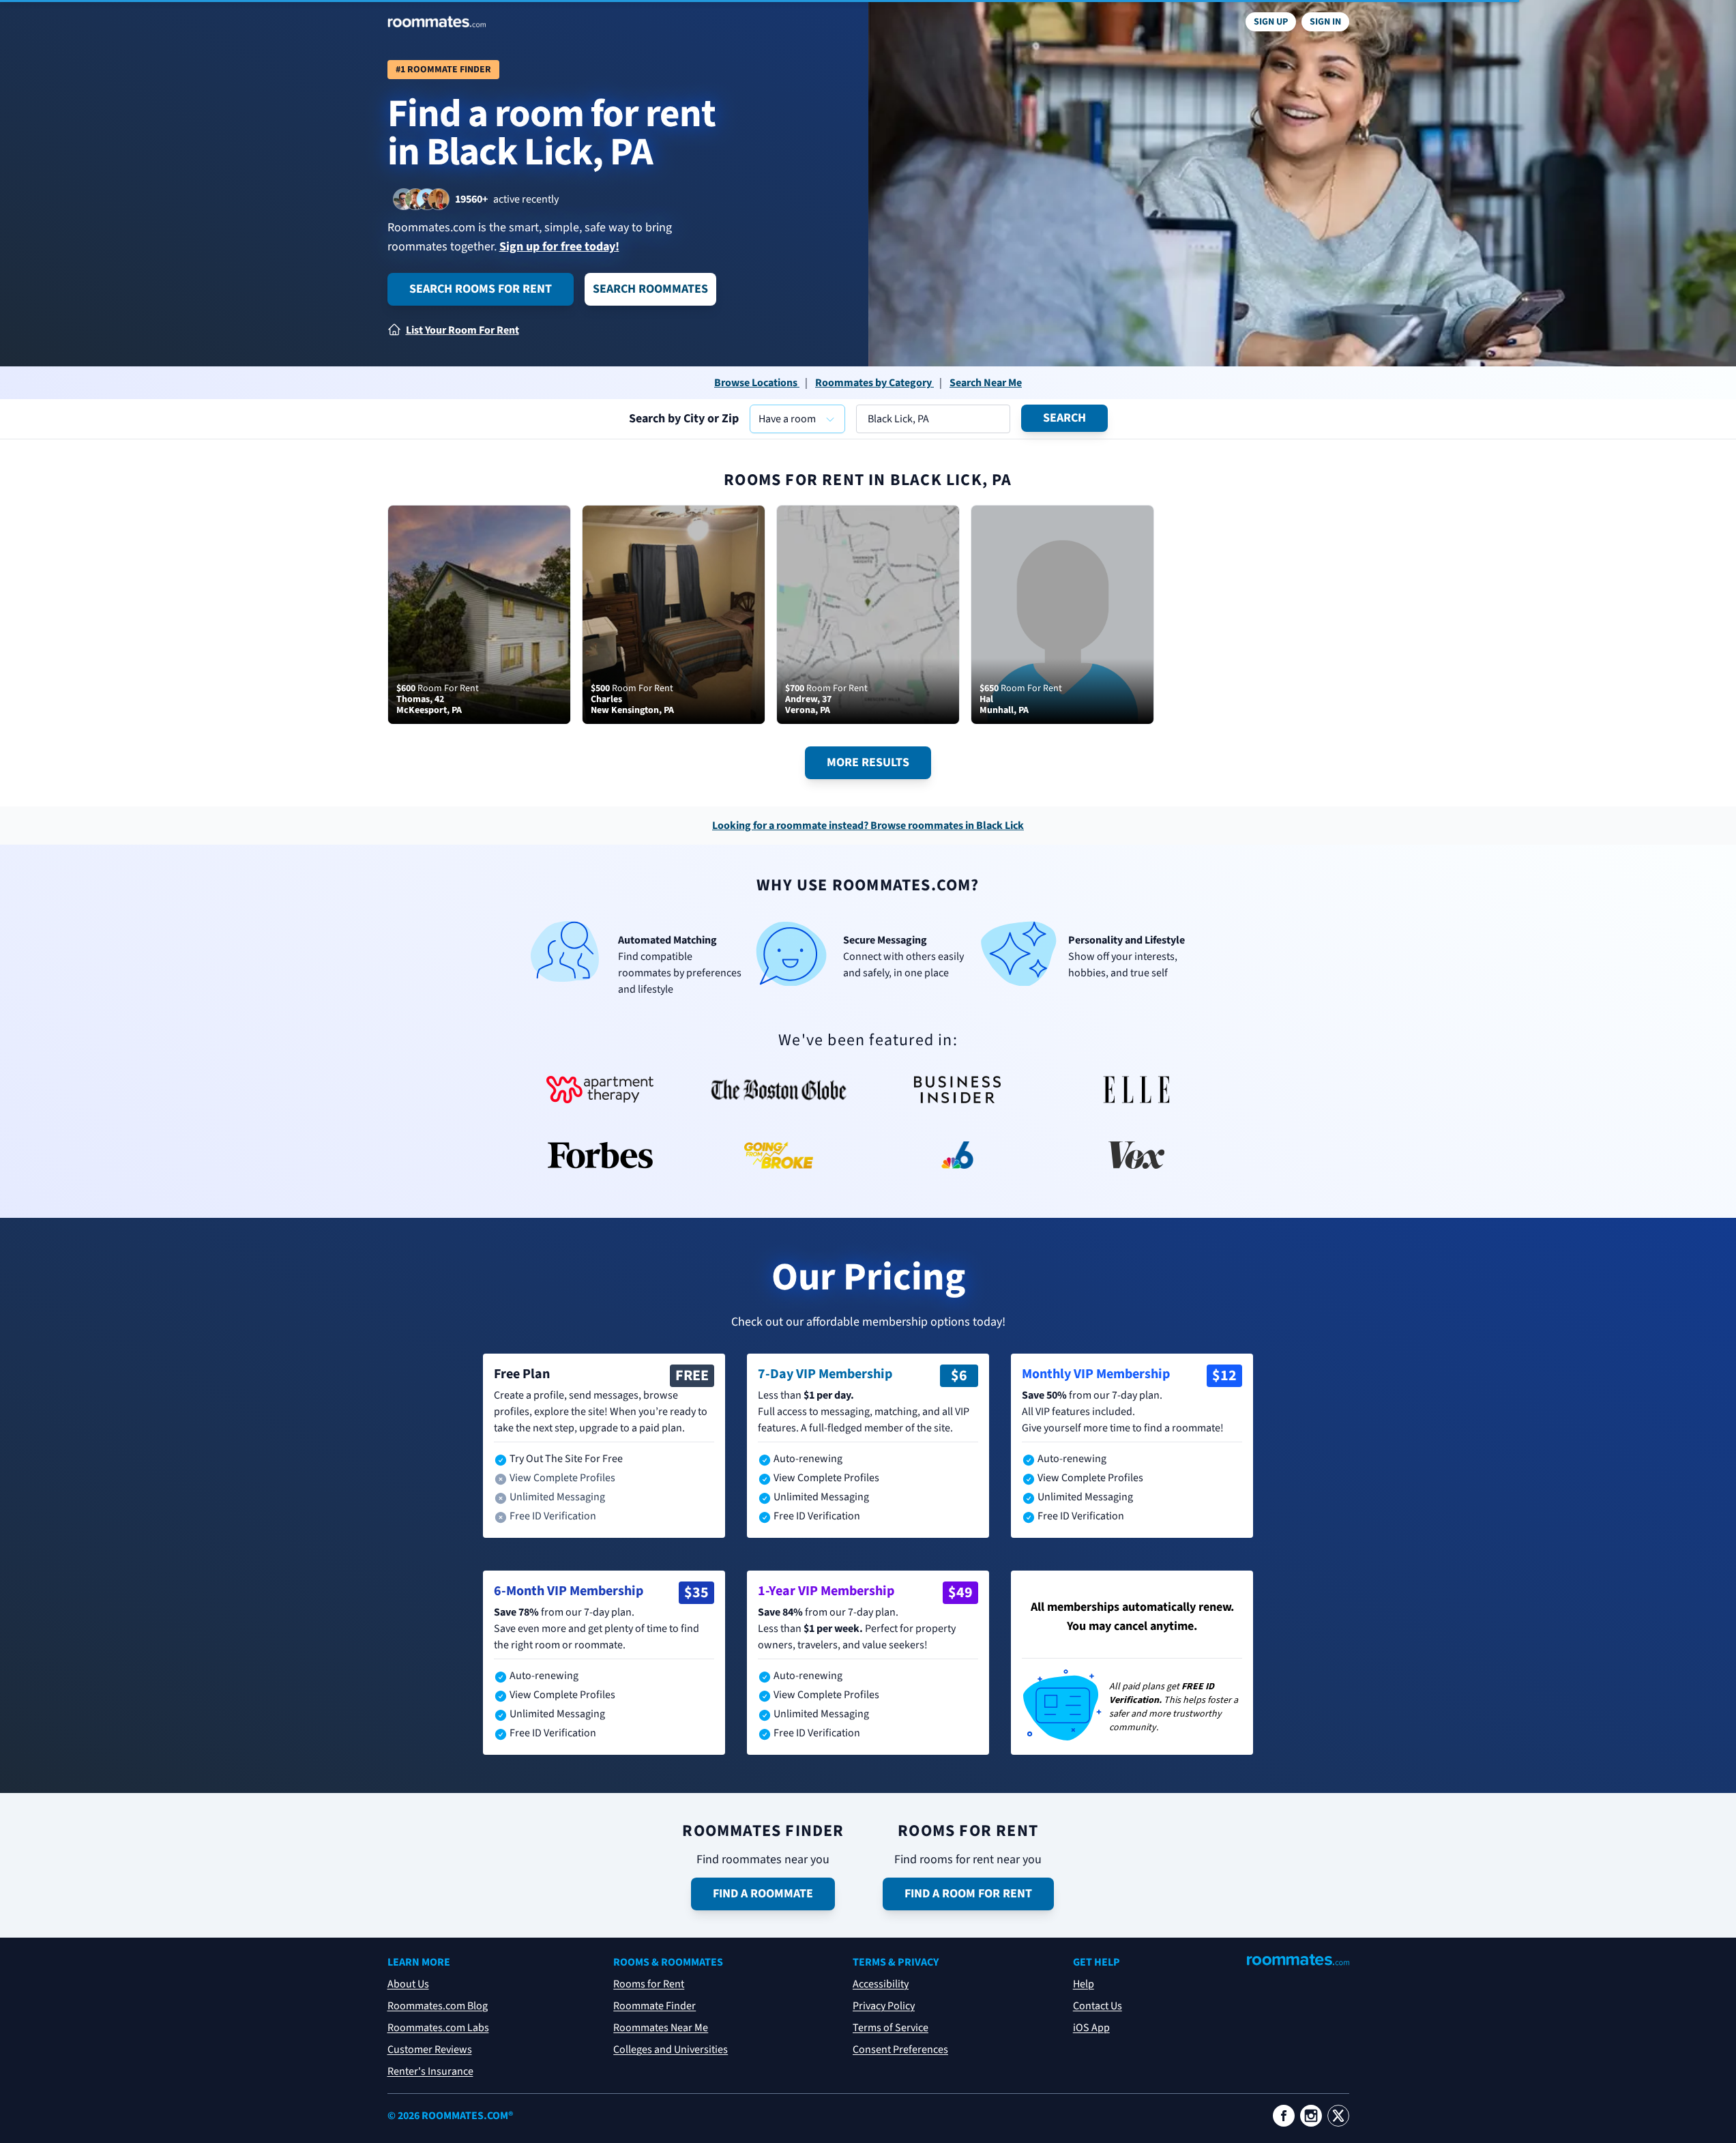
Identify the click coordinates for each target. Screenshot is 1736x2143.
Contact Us (1098, 2006)
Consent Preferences (900, 2050)
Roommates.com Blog (438, 2006)
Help (1084, 1984)
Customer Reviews (430, 2050)
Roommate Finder (654, 2006)
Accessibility (881, 1984)
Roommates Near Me (661, 2028)
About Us (408, 1984)
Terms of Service (891, 2028)
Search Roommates (650, 289)
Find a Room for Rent (968, 1894)
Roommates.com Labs (438, 2028)
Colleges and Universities (671, 2050)
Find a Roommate (763, 1894)
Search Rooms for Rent (481, 289)
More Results (868, 762)
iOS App (1091, 2028)
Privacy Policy (884, 2006)
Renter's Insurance (430, 2071)
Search (1064, 418)
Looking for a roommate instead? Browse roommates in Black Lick (868, 826)
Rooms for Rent (649, 1984)
